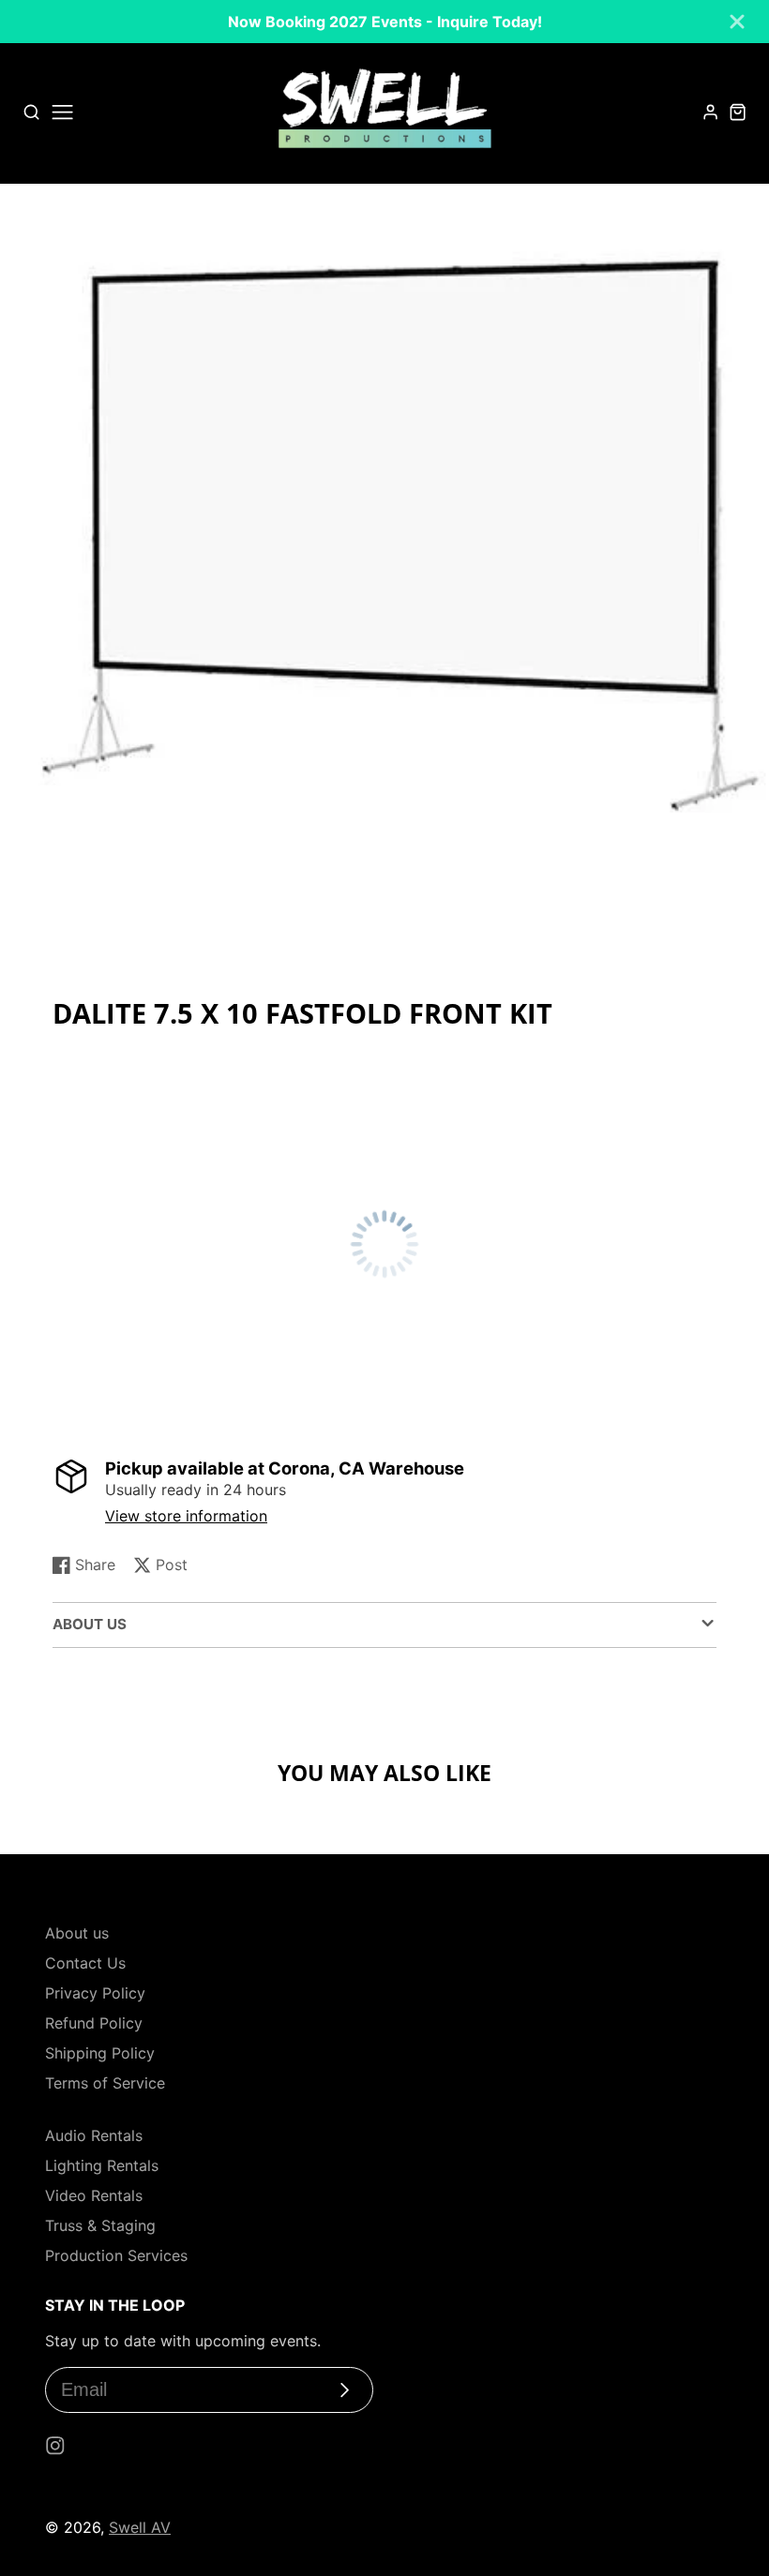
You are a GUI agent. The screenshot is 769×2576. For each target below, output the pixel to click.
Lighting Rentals (102, 2165)
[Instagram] (55, 2446)
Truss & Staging (100, 2225)
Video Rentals (94, 2195)
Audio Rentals (94, 2135)
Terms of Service (105, 2083)
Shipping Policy (100, 2053)
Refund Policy (94, 2023)
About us (77, 1933)
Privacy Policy (95, 1993)
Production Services (116, 2255)
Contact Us (85, 1963)
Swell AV (140, 2527)
